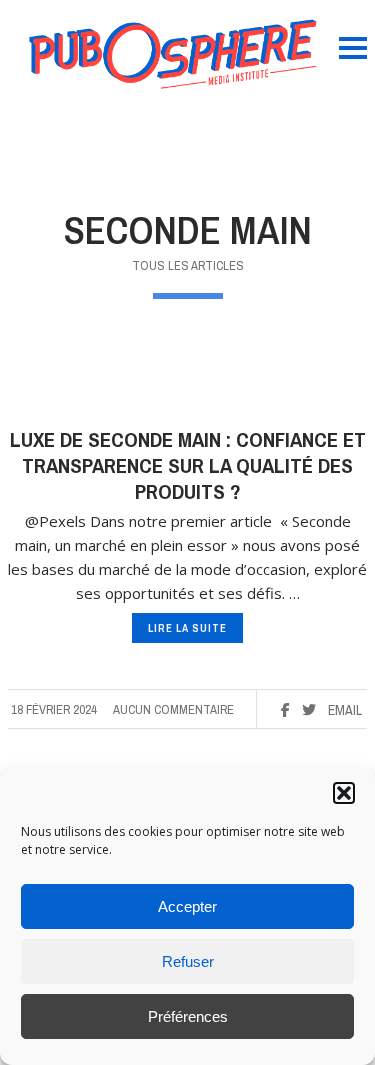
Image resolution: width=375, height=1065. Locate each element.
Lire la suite (187, 628)
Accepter (187, 906)
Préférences (188, 1016)
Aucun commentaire (173, 709)
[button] (344, 793)
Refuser (188, 961)
